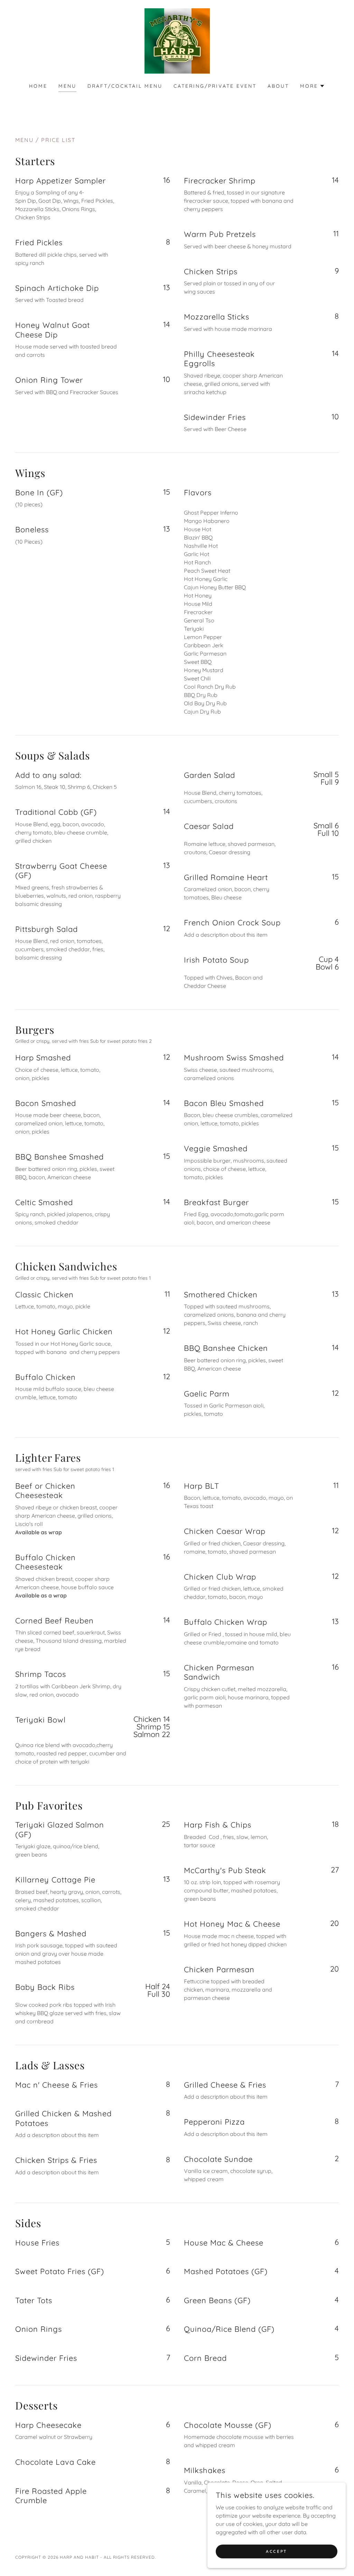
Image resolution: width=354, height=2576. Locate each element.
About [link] (278, 86)
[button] (313, 86)
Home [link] (38, 86)
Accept (276, 2551)
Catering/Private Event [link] (215, 86)
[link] (177, 40)
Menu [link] (67, 86)
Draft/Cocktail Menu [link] (125, 86)
